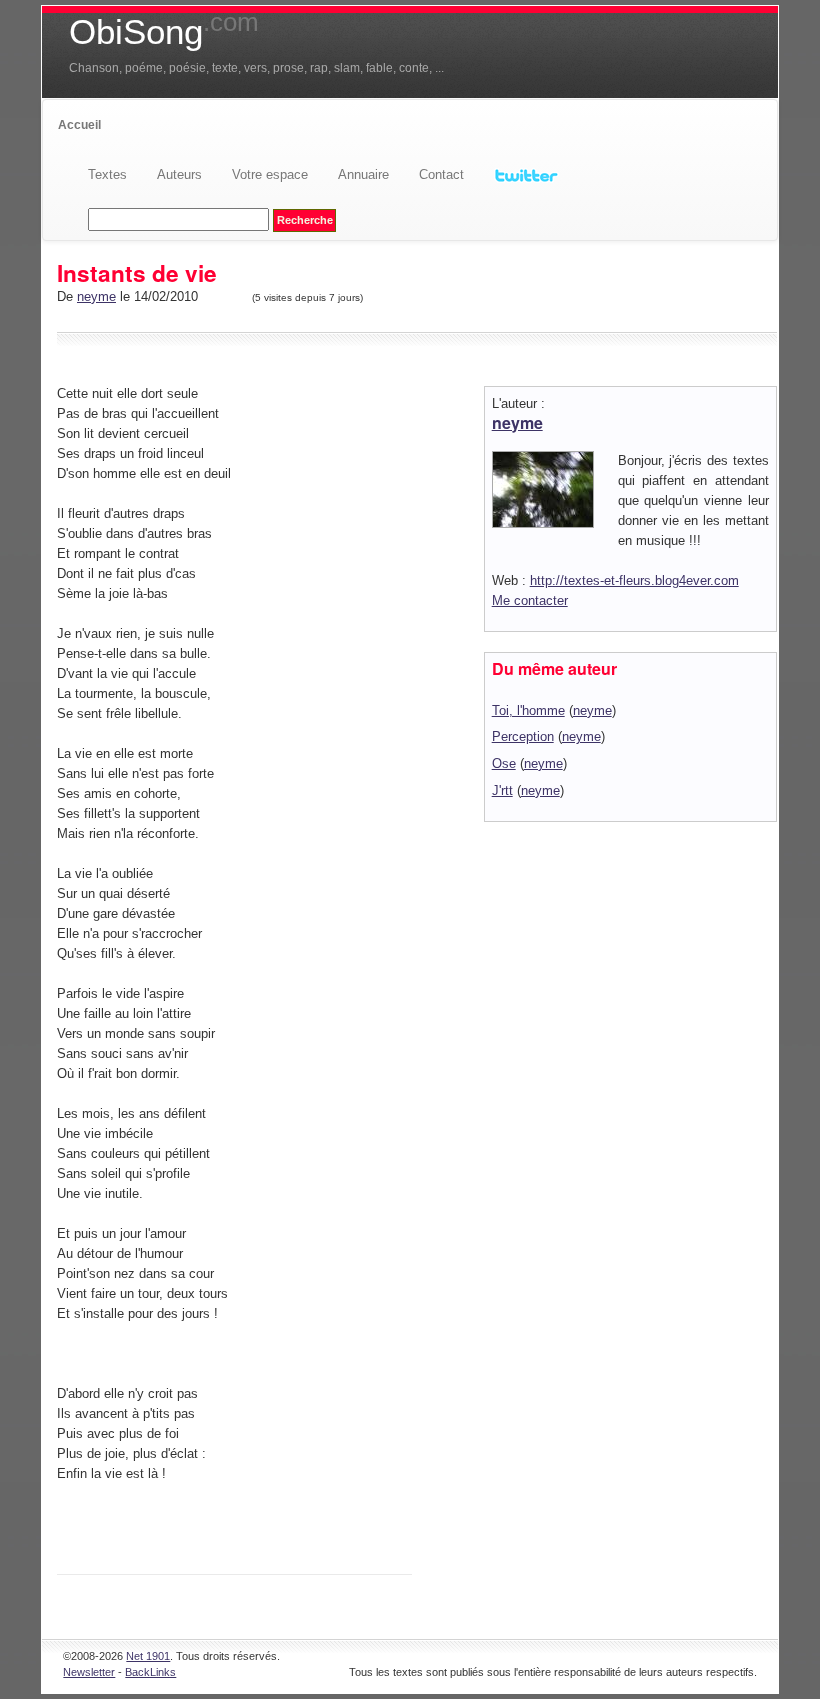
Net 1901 (148, 1656)
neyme (96, 296)
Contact (441, 174)
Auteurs (179, 174)
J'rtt (502, 790)
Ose (504, 763)
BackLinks (150, 1672)
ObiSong (164, 32)
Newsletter (89, 1672)
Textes (107, 174)
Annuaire (363, 174)
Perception (523, 736)
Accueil (79, 125)
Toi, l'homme (528, 710)
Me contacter (530, 600)
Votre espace (270, 174)
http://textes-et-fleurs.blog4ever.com (634, 580)
